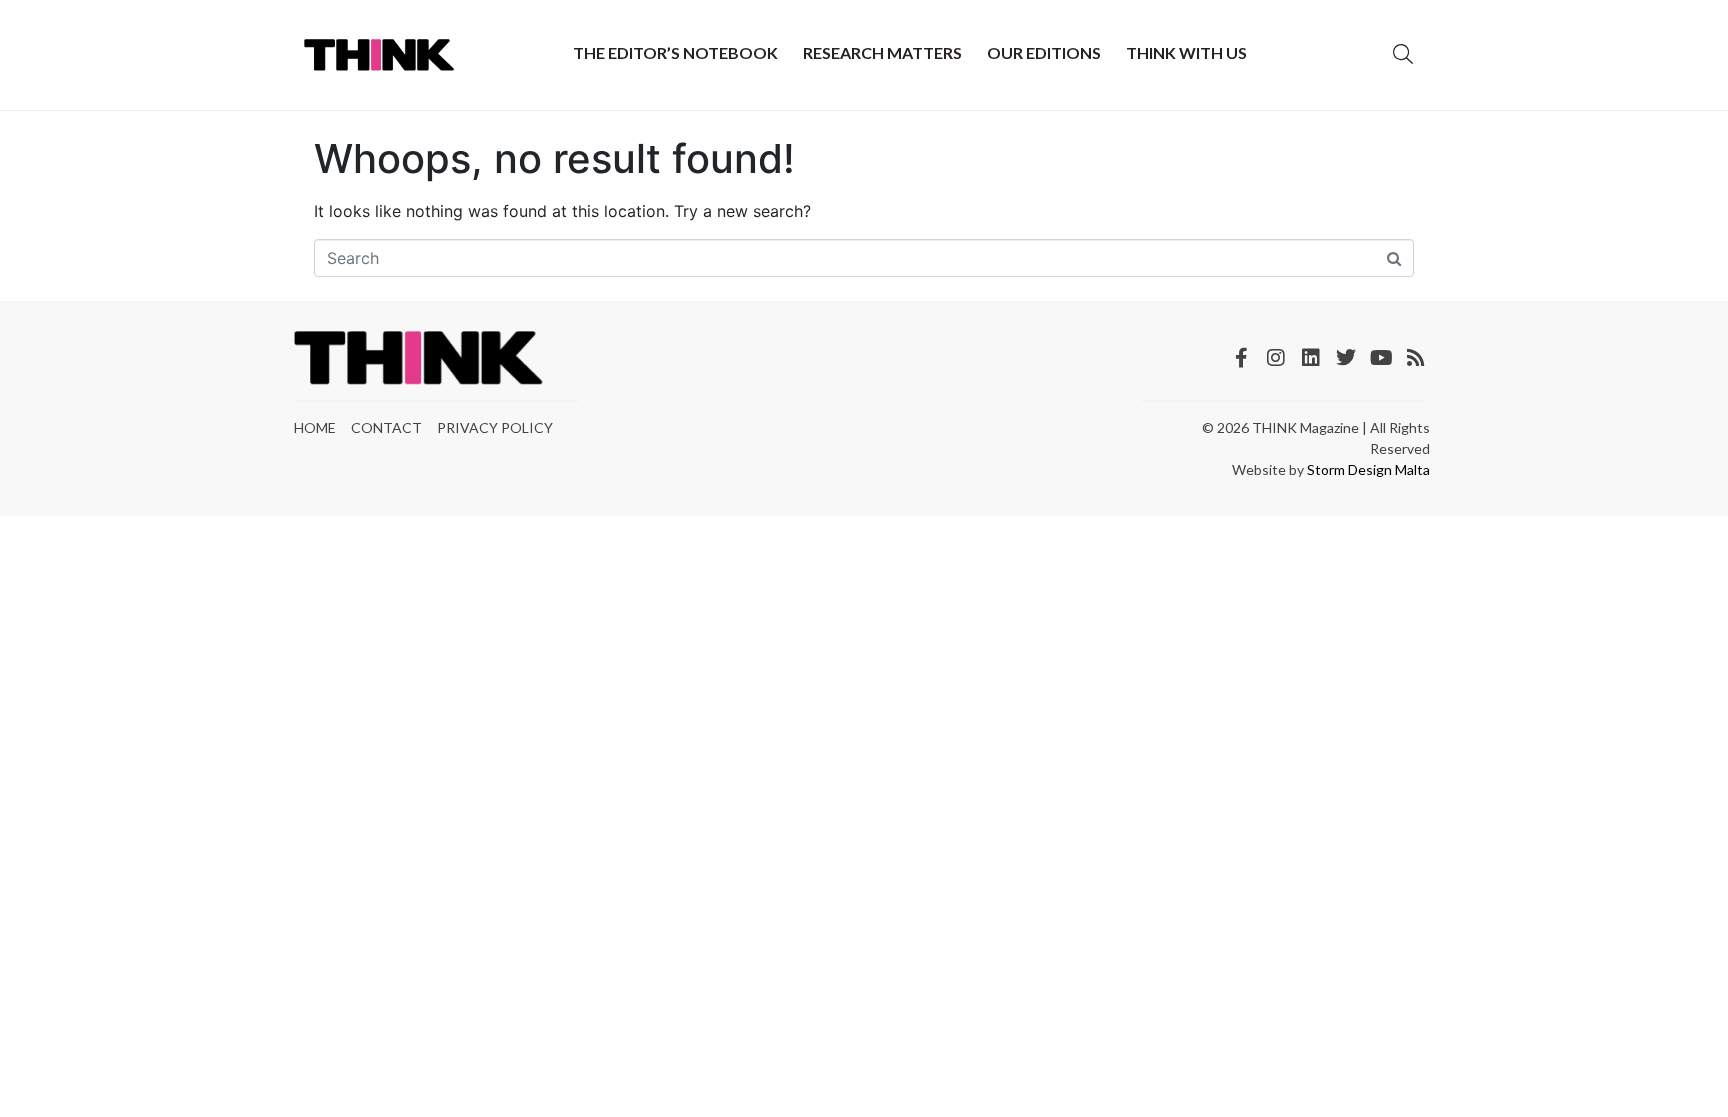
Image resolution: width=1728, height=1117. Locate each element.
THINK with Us (1186, 52)
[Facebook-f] (1241, 358)
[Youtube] (1381, 358)
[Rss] (1416, 358)
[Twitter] (1346, 358)
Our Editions (1044, 52)
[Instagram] (1276, 358)
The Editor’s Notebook (675, 52)
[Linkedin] (1311, 358)
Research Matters (882, 52)
